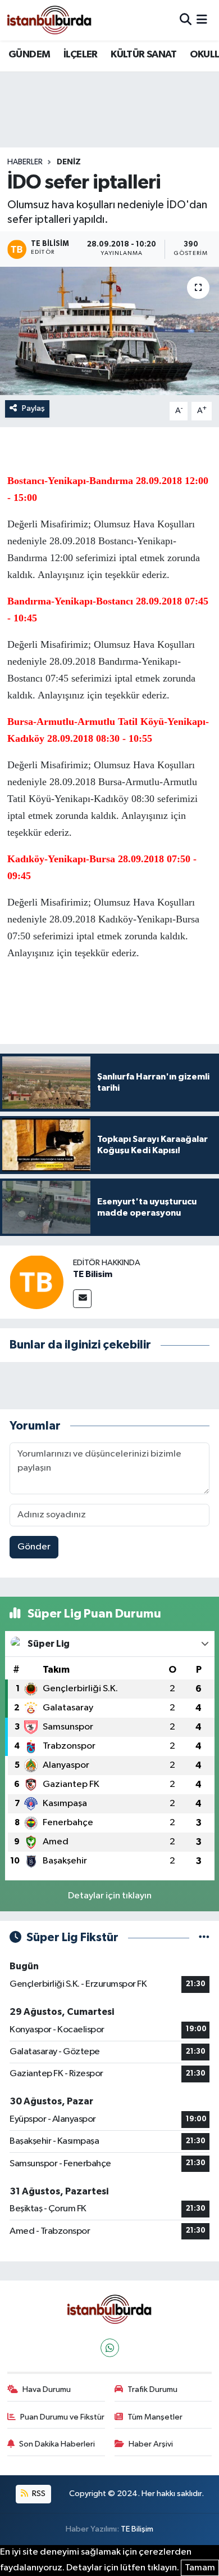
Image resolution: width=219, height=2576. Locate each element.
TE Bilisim (93, 1274)
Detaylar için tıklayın (110, 1896)
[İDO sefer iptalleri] (109, 331)
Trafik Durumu (152, 2389)
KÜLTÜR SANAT (143, 55)
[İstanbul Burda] (49, 20)
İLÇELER (81, 55)
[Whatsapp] (110, 2348)
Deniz (69, 162)
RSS (38, 2494)
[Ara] (186, 20)
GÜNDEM (29, 55)
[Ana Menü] (202, 20)
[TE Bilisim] (36, 1282)
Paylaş (33, 408)
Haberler (25, 162)
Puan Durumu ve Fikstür (62, 2417)
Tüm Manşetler (155, 2417)
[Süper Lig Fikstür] (204, 1937)
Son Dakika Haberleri (57, 2444)
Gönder (34, 1547)
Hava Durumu (47, 2389)
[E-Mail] (82, 1299)
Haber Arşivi (151, 2444)
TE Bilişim (137, 2529)
